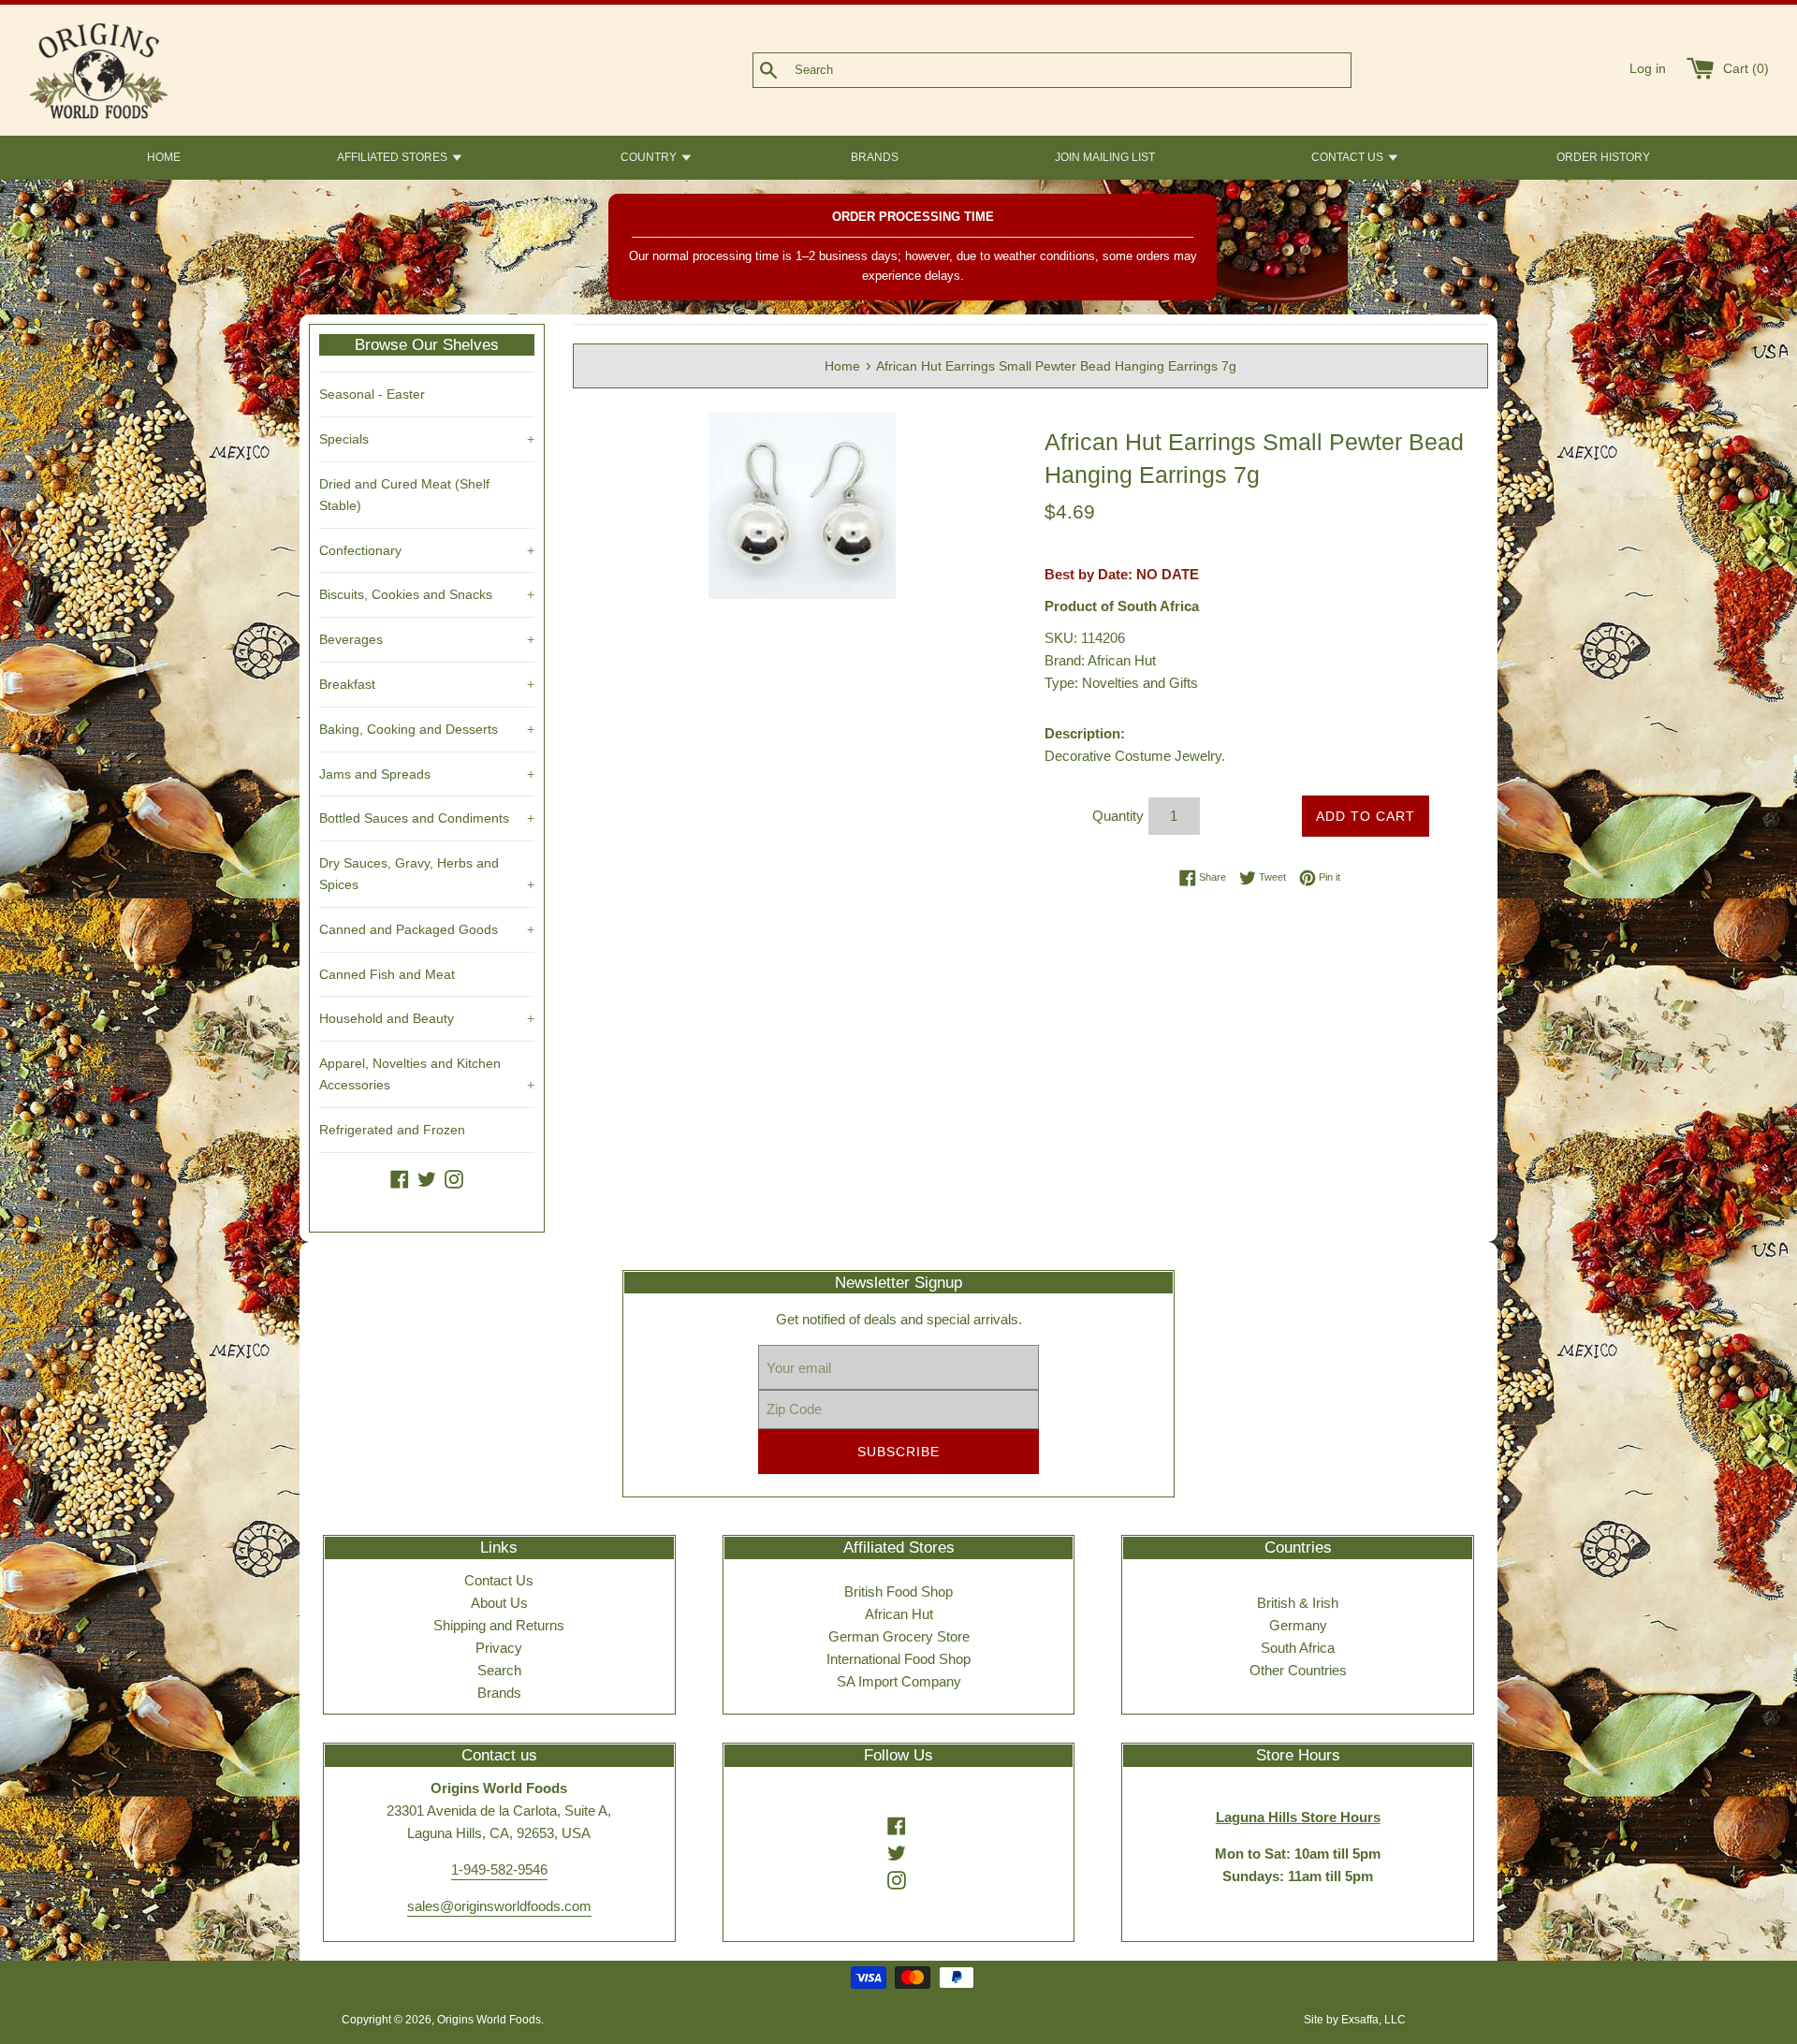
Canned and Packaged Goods (427, 929)
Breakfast (427, 684)
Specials (427, 439)
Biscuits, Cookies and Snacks (427, 594)
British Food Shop (898, 1591)
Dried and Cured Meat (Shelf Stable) (404, 495)
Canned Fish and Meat (387, 974)
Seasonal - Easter (372, 394)
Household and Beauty (427, 1018)
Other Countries (1298, 1670)
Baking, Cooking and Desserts (427, 729)
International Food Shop (898, 1659)
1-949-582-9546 (499, 1869)
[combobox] (1083, 70)
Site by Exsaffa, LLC (1355, 2020)
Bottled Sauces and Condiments (427, 818)
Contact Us (499, 1580)
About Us (499, 1603)
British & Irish (1298, 1603)
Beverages (427, 639)
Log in (1648, 69)
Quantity (1118, 816)
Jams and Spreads (427, 774)
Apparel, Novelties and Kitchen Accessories (427, 1074)
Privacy (499, 1648)
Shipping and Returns (499, 1625)
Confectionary (427, 550)
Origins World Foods (489, 2020)
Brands (499, 1693)
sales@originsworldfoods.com (499, 1906)
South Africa (1298, 1648)
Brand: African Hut (1100, 660)
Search (499, 1670)
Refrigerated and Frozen (392, 1130)
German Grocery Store (899, 1636)
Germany (1298, 1625)
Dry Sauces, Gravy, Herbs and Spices (427, 874)
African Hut (899, 1614)
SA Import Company (899, 1681)
